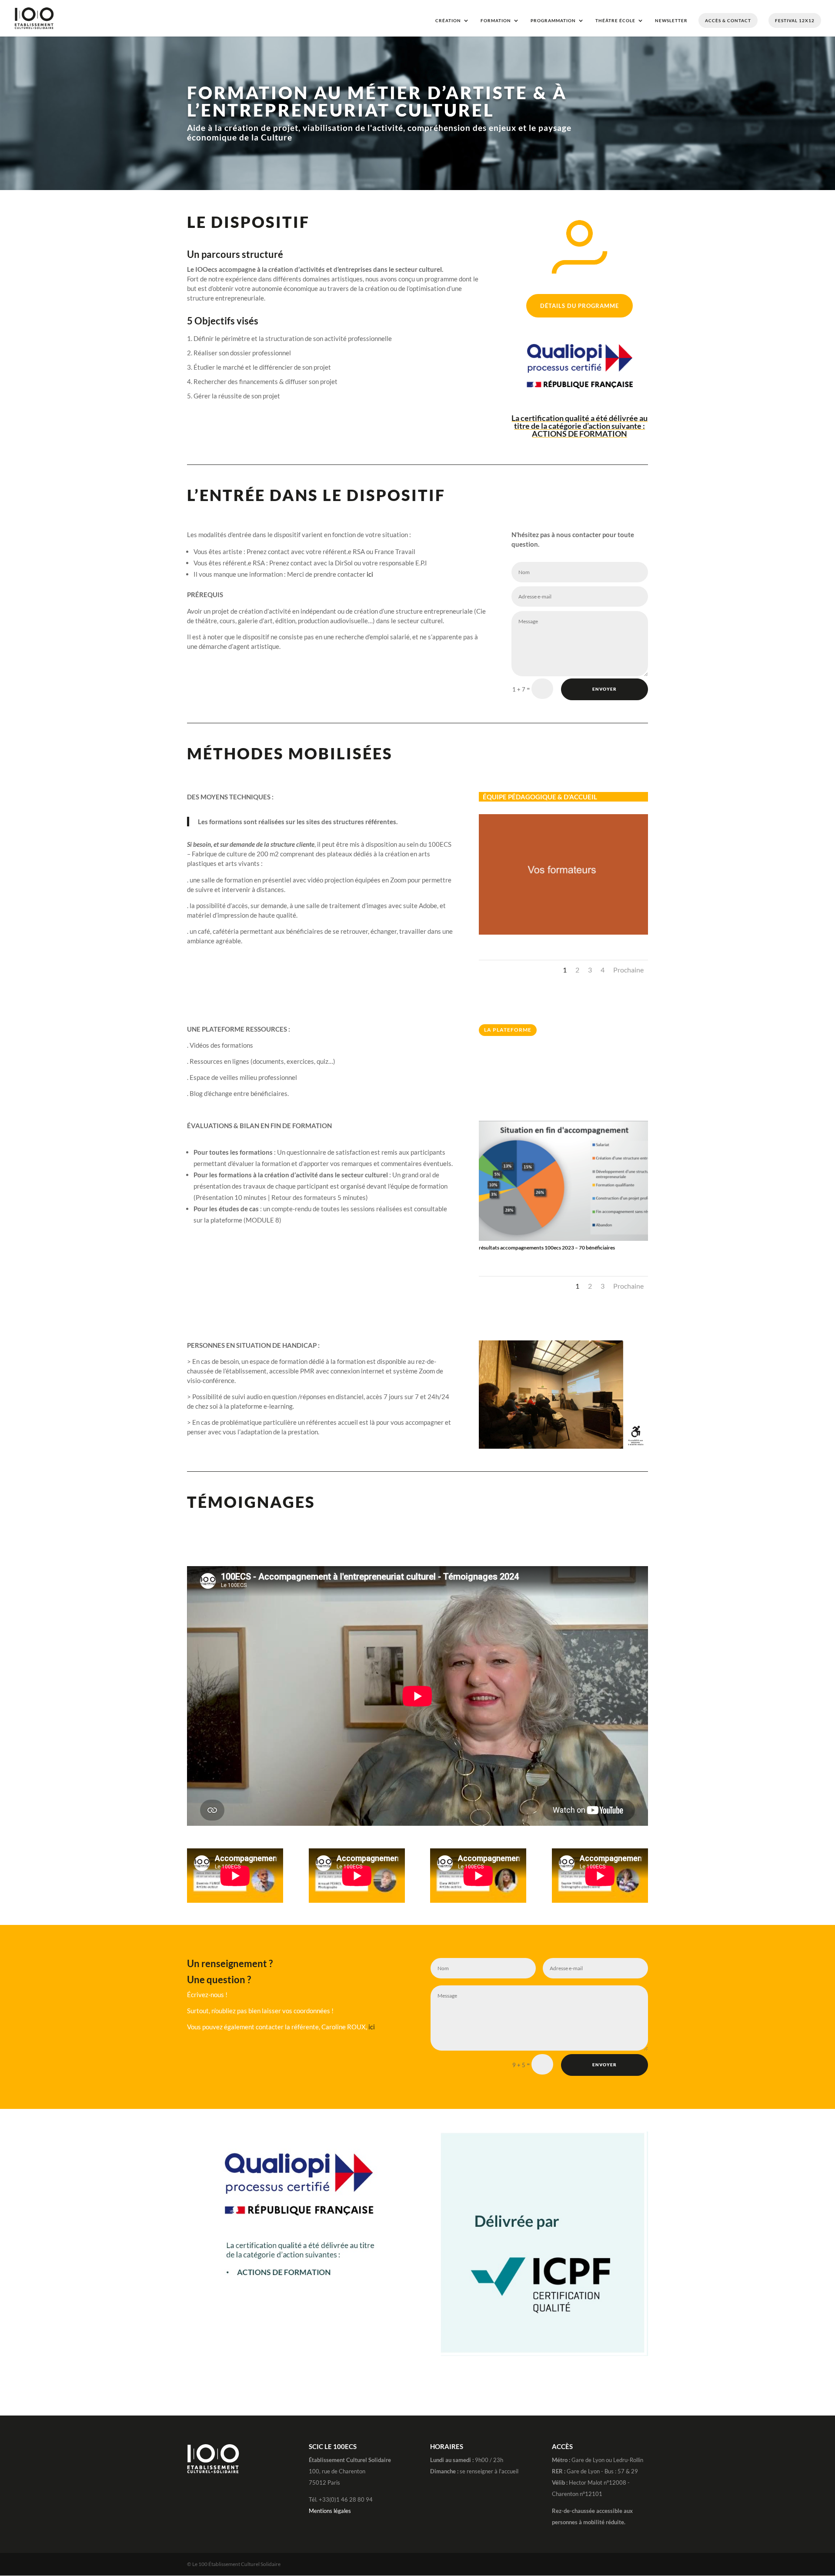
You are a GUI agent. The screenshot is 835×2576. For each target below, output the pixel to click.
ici (370, 574)
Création (448, 20)
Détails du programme (579, 306)
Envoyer (605, 689)
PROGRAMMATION (553, 20)
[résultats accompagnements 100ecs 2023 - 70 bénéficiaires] (563, 1241)
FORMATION (496, 20)
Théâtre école (615, 20)
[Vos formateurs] (563, 935)
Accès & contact (728, 20)
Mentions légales (330, 2511)
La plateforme (508, 1030)
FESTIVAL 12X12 (795, 20)
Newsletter (671, 20)
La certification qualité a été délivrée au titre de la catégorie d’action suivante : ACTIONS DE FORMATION (579, 426)
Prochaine (628, 970)
